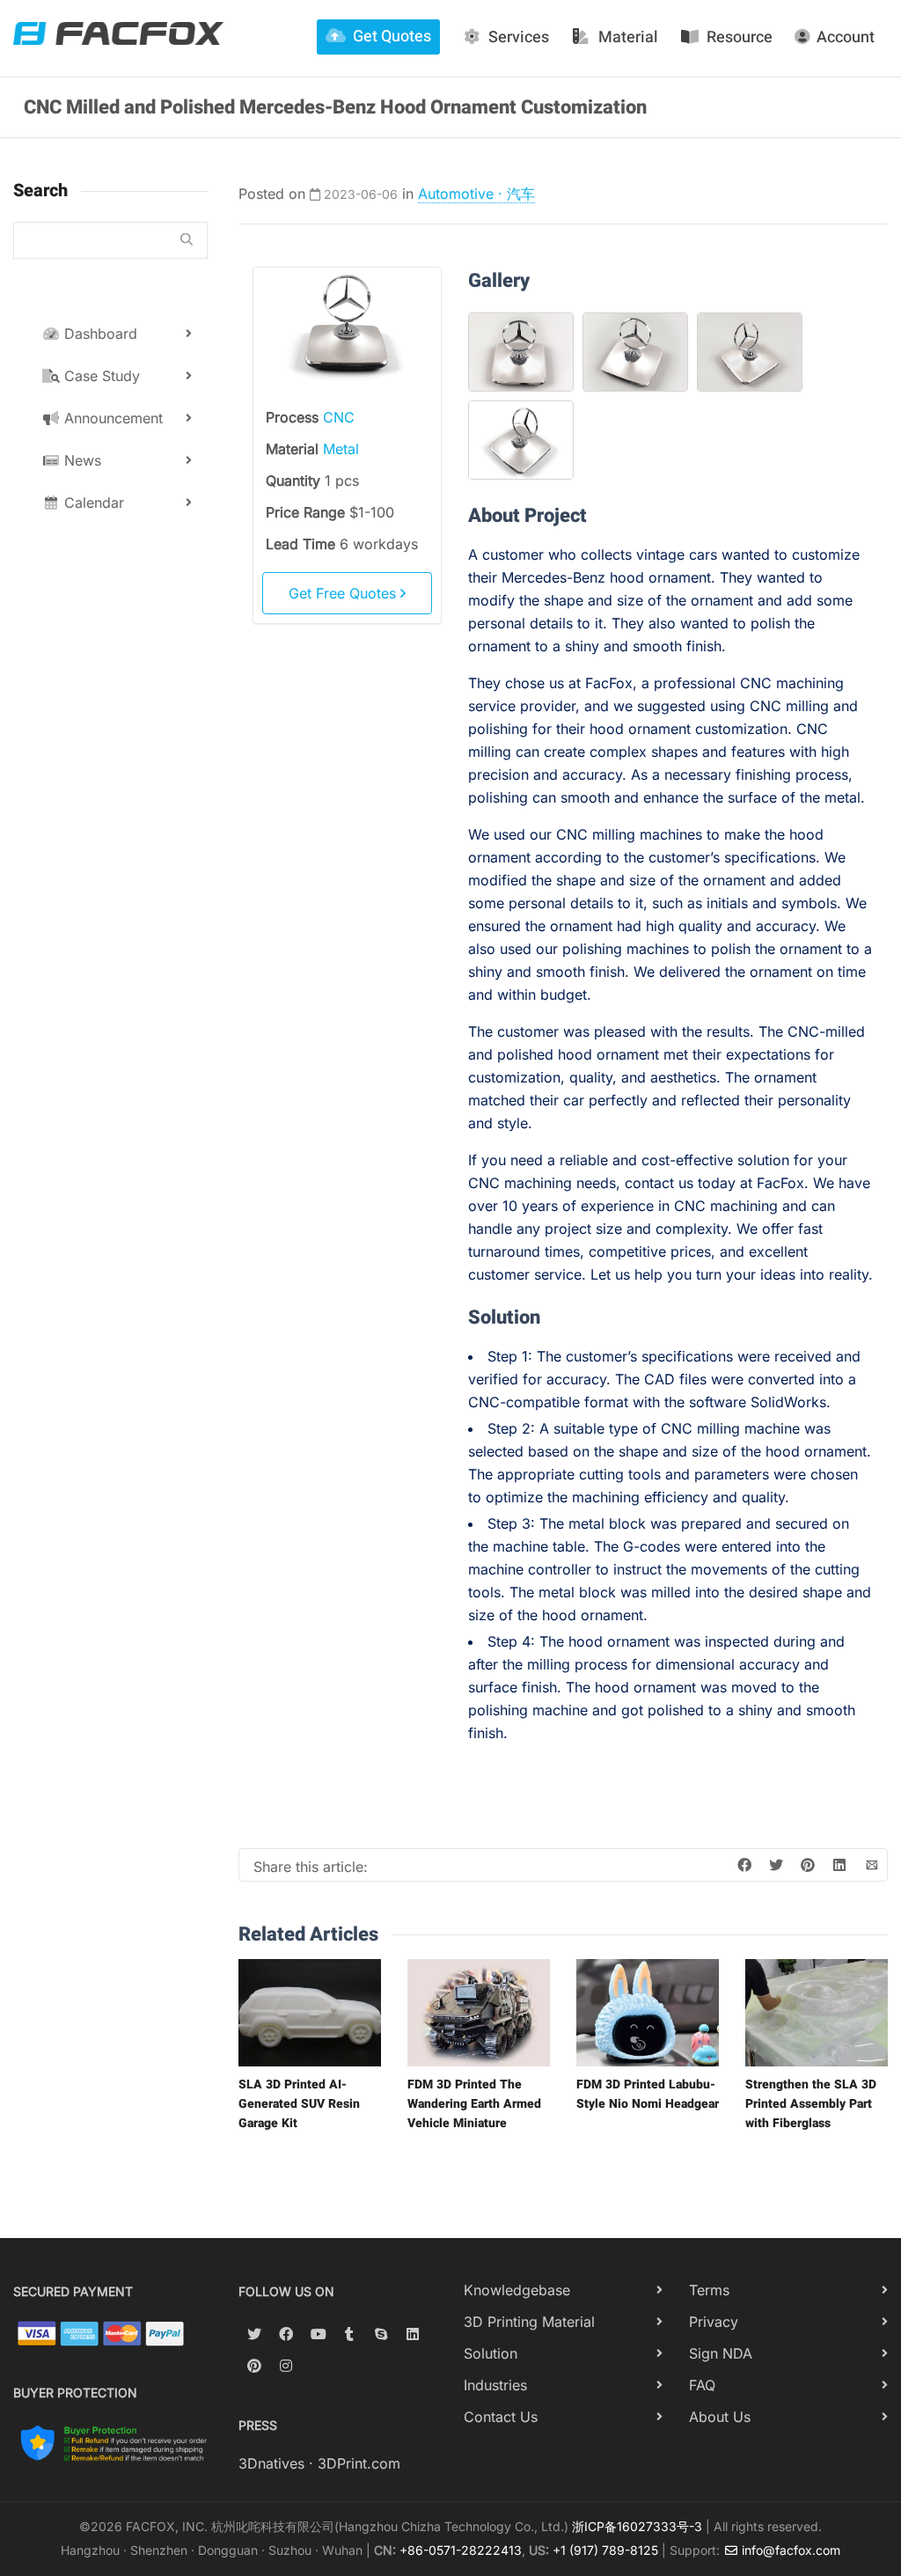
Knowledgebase (517, 2290)
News (81, 460)
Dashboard (99, 334)
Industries (495, 2385)
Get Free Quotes (344, 593)
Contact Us (501, 2417)
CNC (339, 417)
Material (628, 37)
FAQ (702, 2385)
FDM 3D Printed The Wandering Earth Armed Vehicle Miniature (474, 2104)
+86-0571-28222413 (461, 2550)
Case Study (100, 376)
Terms (709, 2290)
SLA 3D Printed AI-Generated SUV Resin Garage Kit (299, 2104)
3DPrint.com (359, 2463)
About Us (720, 2417)
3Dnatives (271, 2463)
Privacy (714, 2322)
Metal (341, 449)
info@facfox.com (789, 2550)
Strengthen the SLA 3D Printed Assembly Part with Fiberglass (811, 2104)
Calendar (92, 503)
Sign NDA (721, 2353)
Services (519, 37)
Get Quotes (392, 37)
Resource (740, 37)
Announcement (111, 418)
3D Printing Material (529, 2322)
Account (846, 37)
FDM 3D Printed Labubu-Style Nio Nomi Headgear (648, 2094)
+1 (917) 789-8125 (605, 2550)
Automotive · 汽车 (476, 194)
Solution (491, 2353)
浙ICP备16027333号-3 (637, 2526)
